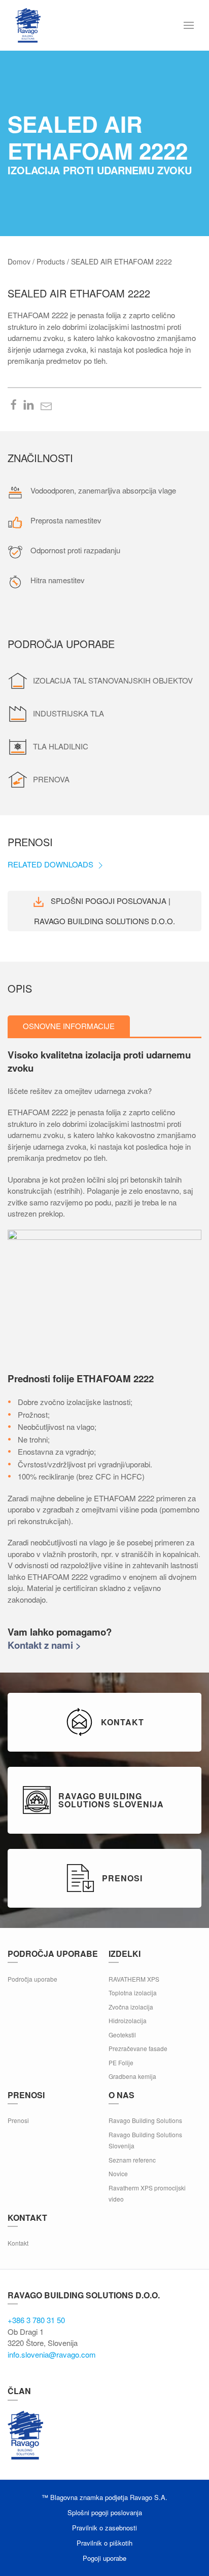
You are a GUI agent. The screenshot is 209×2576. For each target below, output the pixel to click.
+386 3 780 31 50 (36, 2320)
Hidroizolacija (128, 2020)
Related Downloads (51, 864)
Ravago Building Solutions (145, 2120)
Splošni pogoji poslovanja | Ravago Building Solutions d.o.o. (104, 911)
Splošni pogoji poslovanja (105, 2512)
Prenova (51, 779)
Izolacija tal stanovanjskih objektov (113, 680)
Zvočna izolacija (131, 2007)
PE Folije (121, 2062)
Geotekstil (122, 2035)
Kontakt (18, 2243)
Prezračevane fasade (138, 2048)
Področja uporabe (32, 1979)
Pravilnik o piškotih (104, 2543)
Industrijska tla (68, 713)
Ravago (25, 2435)
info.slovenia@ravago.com (52, 2354)
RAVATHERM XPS (134, 1979)
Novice (118, 2173)
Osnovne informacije (69, 1026)
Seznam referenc (132, 2160)
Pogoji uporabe (104, 2558)
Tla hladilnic (61, 746)
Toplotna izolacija (133, 1993)
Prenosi (18, 2120)
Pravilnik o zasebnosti (104, 2528)
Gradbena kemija (132, 2076)
